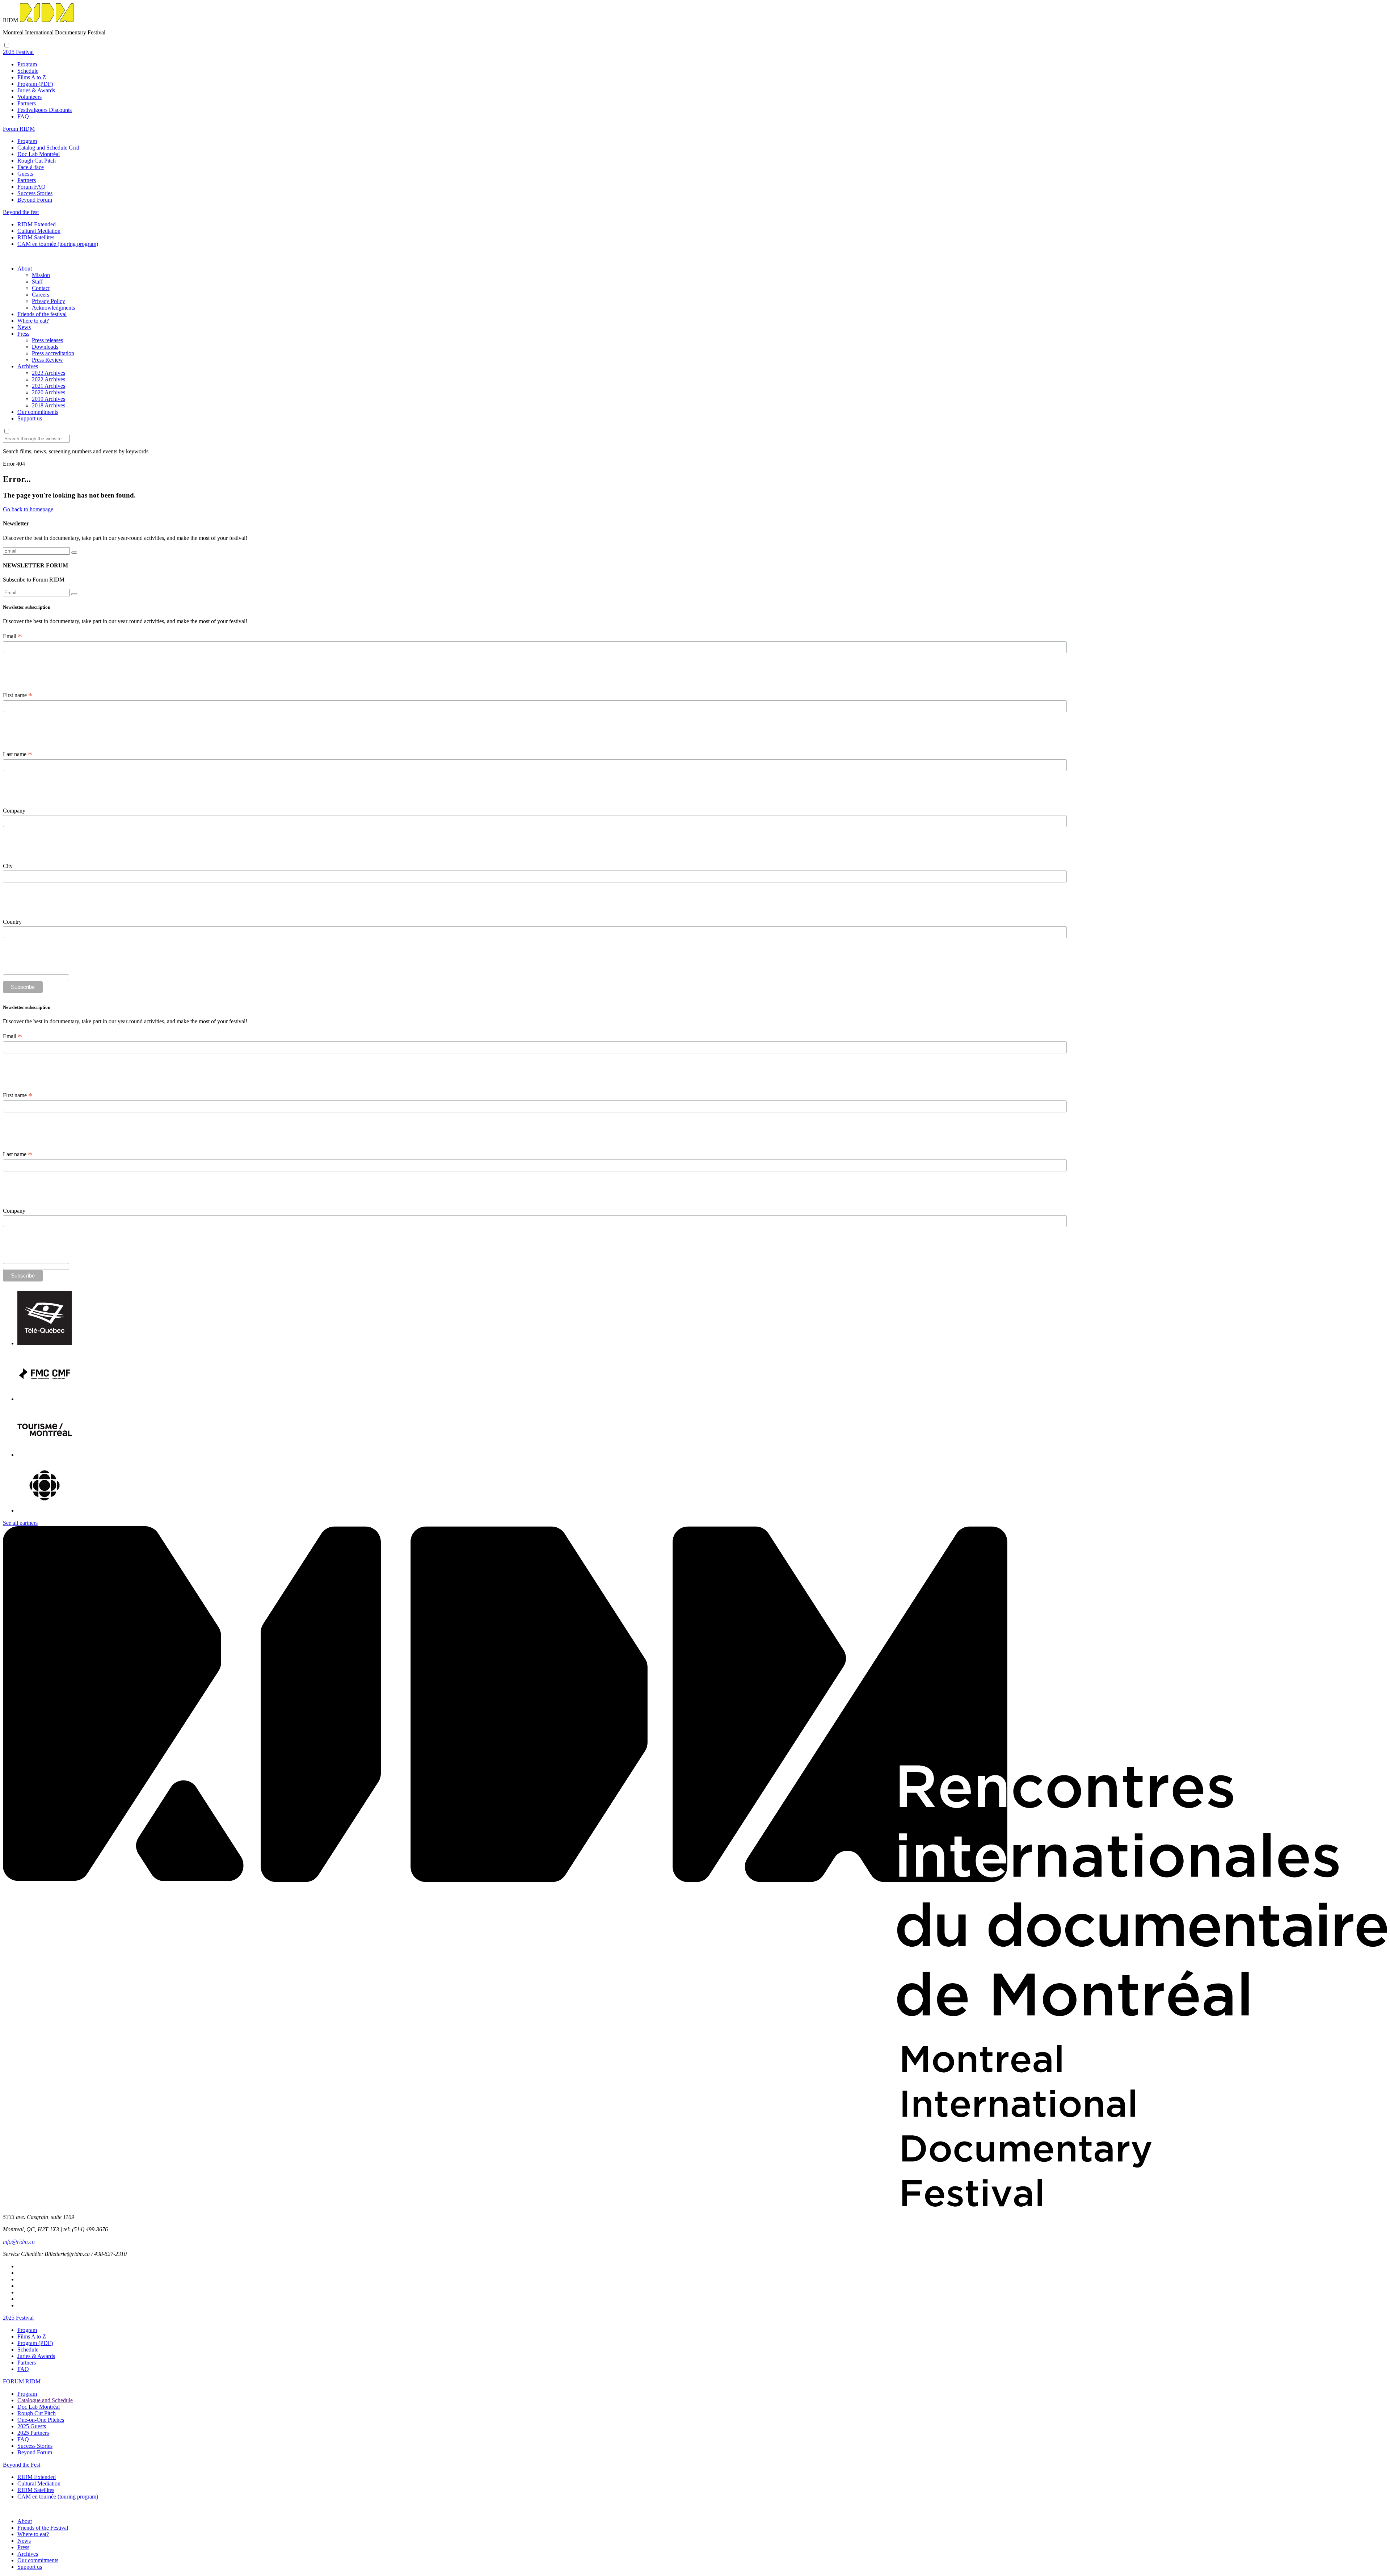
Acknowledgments (53, 308)
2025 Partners (33, 2433)
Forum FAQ (31, 187)
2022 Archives (49, 379)
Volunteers (30, 97)
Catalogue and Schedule (45, 2400)
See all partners (20, 1523)
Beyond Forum (35, 200)
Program (27, 64)
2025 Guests (32, 2426)
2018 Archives (49, 405)
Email (12, 636)
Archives (28, 366)
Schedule (28, 71)
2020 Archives (49, 392)
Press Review (47, 360)
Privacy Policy (49, 301)
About (25, 268)
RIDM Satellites (36, 237)
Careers (41, 295)
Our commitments (38, 412)
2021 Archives (49, 386)
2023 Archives (49, 373)
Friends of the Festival (43, 2528)
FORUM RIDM (22, 2381)
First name (18, 695)
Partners (27, 103)
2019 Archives (49, 399)
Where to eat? (33, 321)
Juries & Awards (36, 90)
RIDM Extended (37, 224)
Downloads (45, 347)
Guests (25, 174)
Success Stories (35, 193)
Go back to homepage (28, 509)
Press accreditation (53, 353)
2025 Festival (18, 2318)
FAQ (23, 116)
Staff (37, 282)
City (8, 866)
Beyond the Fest (22, 2465)
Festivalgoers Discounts (45, 110)
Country (12, 922)
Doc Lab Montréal (39, 154)
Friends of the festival (42, 314)
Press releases (47, 340)
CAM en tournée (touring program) (58, 244)
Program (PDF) (35, 84)
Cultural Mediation (39, 231)
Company (14, 811)
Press (23, 334)
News (24, 327)
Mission (41, 275)
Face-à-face (31, 167)
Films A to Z (32, 77)
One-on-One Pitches (41, 2420)
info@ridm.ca (19, 2242)
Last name (18, 754)
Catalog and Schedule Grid (48, 148)
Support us (30, 418)
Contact (41, 288)
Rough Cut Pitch (37, 161)
